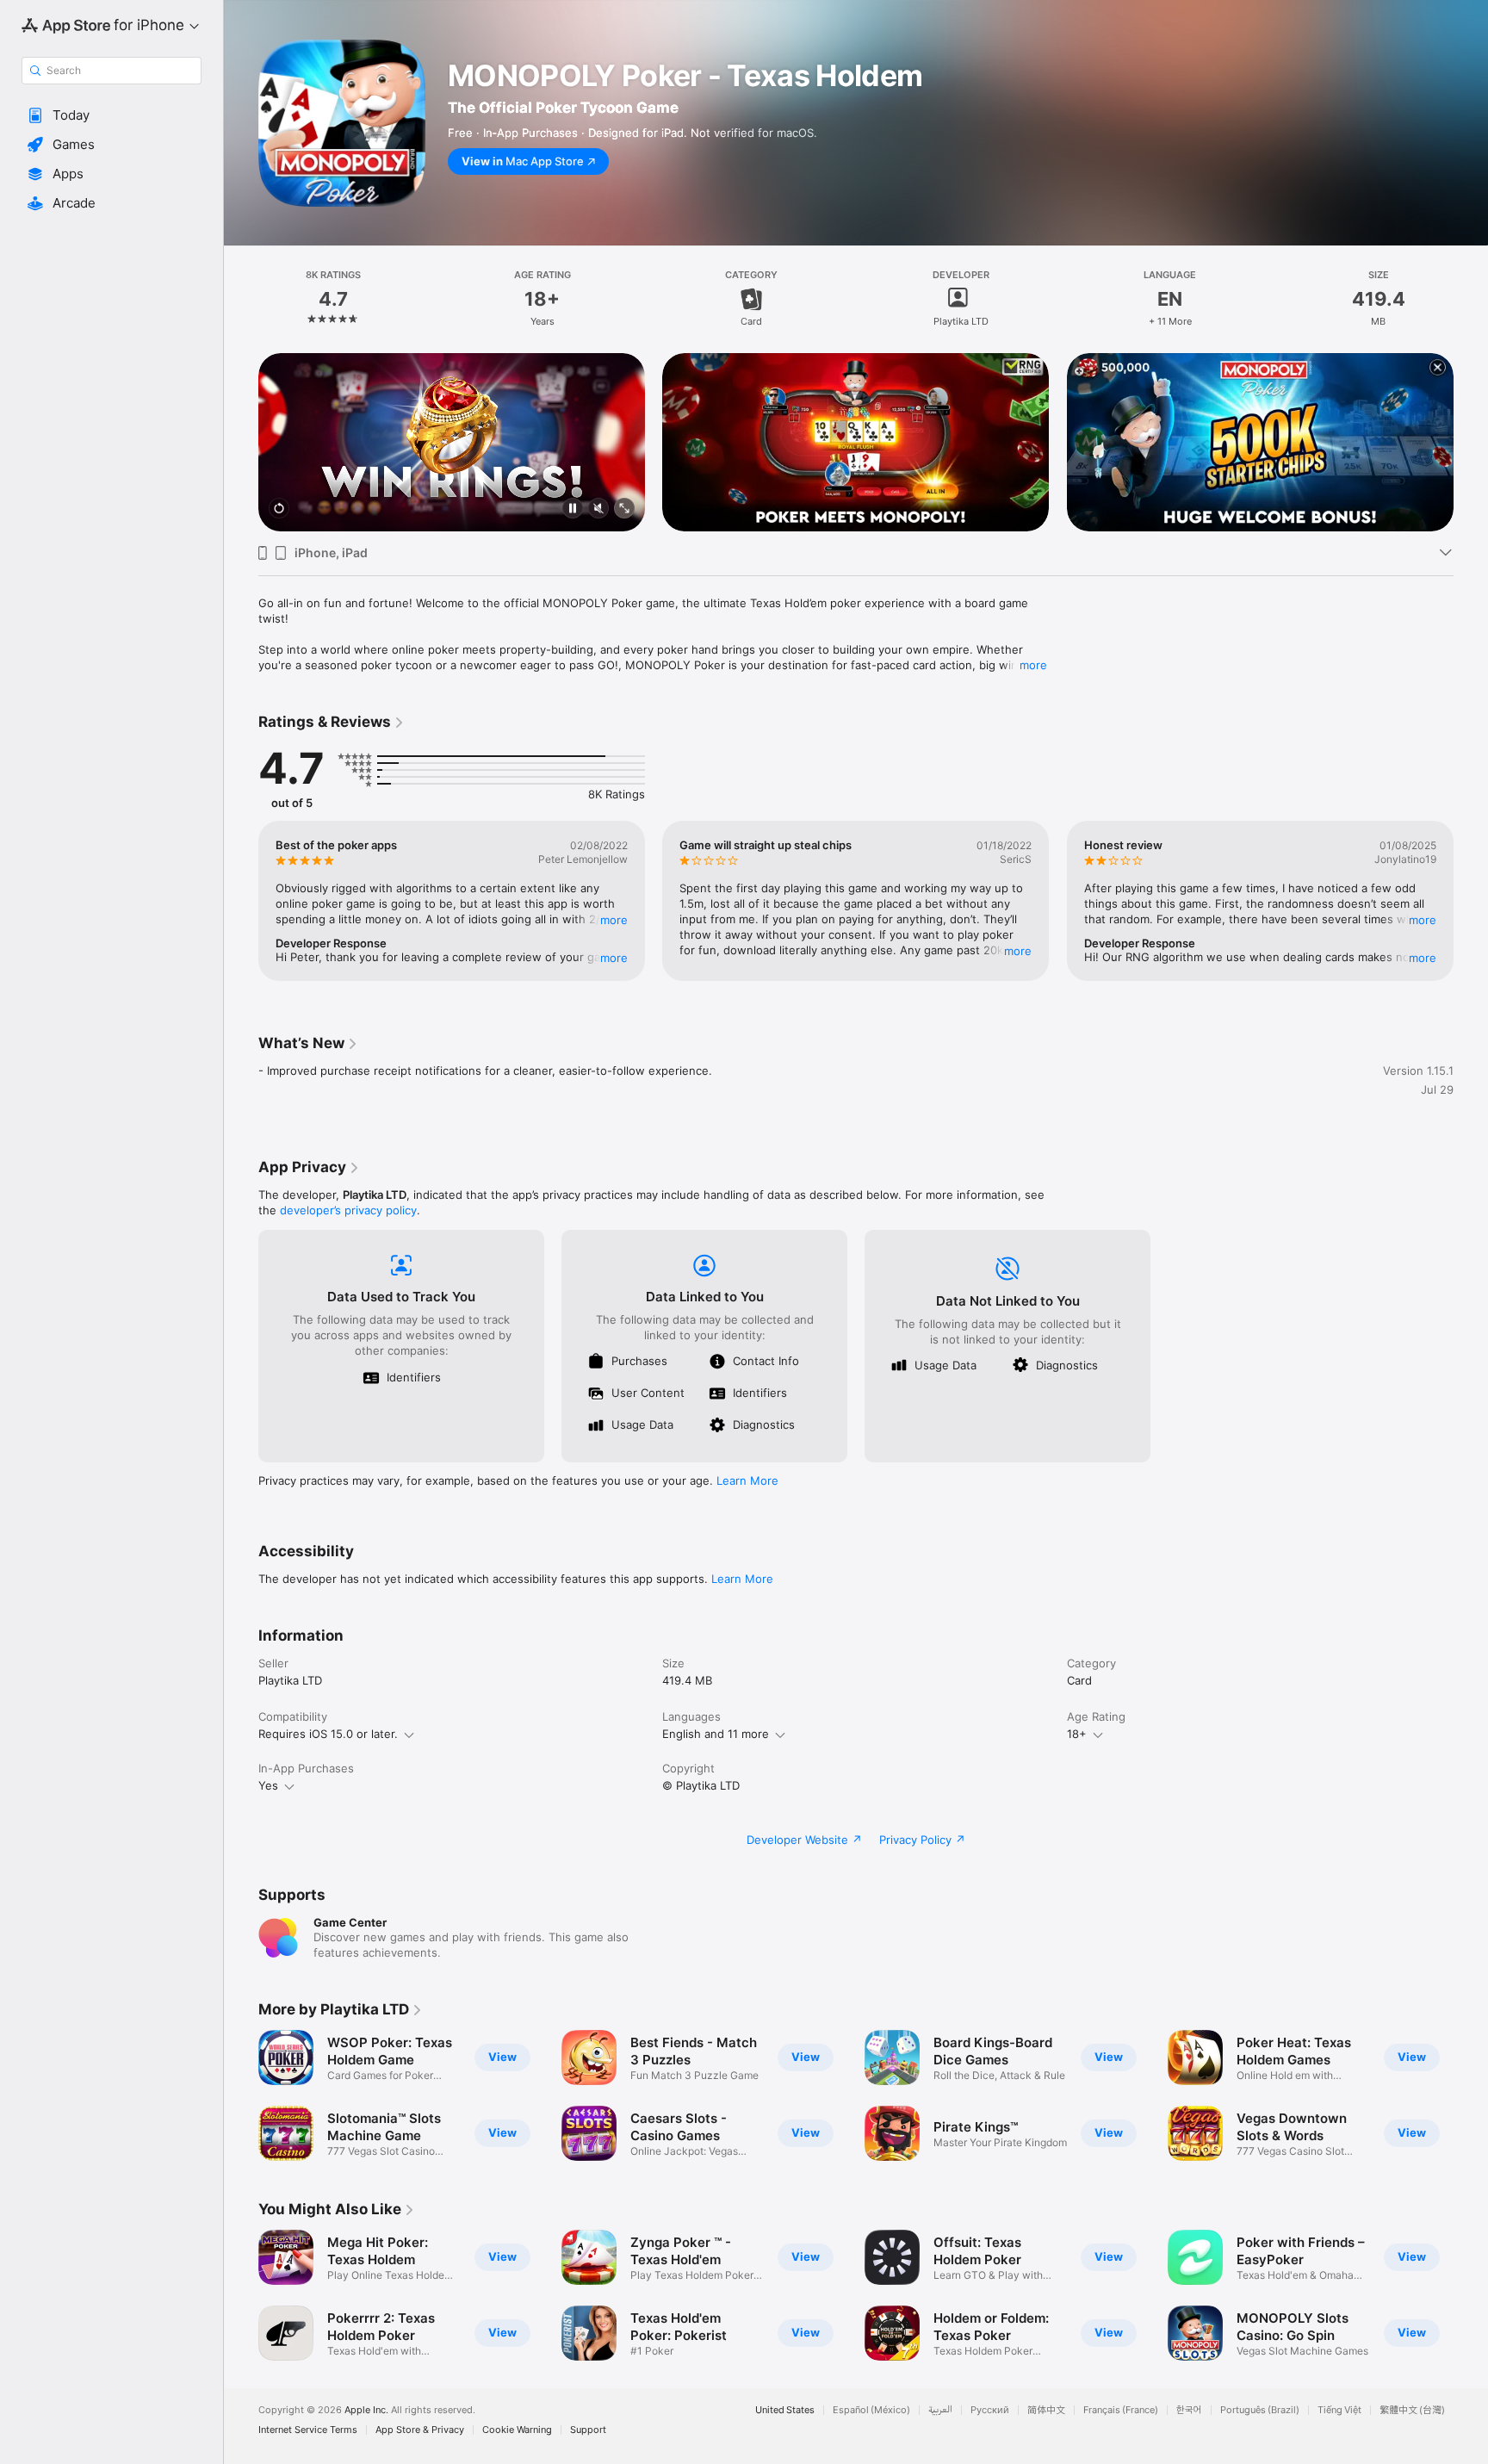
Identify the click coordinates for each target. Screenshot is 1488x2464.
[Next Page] (1471, 443)
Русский (990, 2410)
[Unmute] (598, 509)
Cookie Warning (517, 2430)
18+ (1077, 1734)
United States (785, 2410)
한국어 (1189, 2410)
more (1033, 665)
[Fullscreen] (624, 509)
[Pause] (573, 509)
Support (588, 2430)
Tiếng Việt (1339, 2410)
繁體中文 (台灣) (1412, 2410)
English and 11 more (716, 1734)
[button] (112, 115)
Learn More (747, 1480)
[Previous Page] (241, 443)
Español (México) (871, 2410)
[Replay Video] (279, 509)
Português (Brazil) (1260, 2410)
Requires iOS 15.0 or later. (328, 1734)
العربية (940, 2410)
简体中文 (1046, 2410)
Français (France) (1121, 2410)
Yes (268, 1785)
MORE (614, 920)
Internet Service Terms (308, 2430)
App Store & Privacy (420, 2430)
